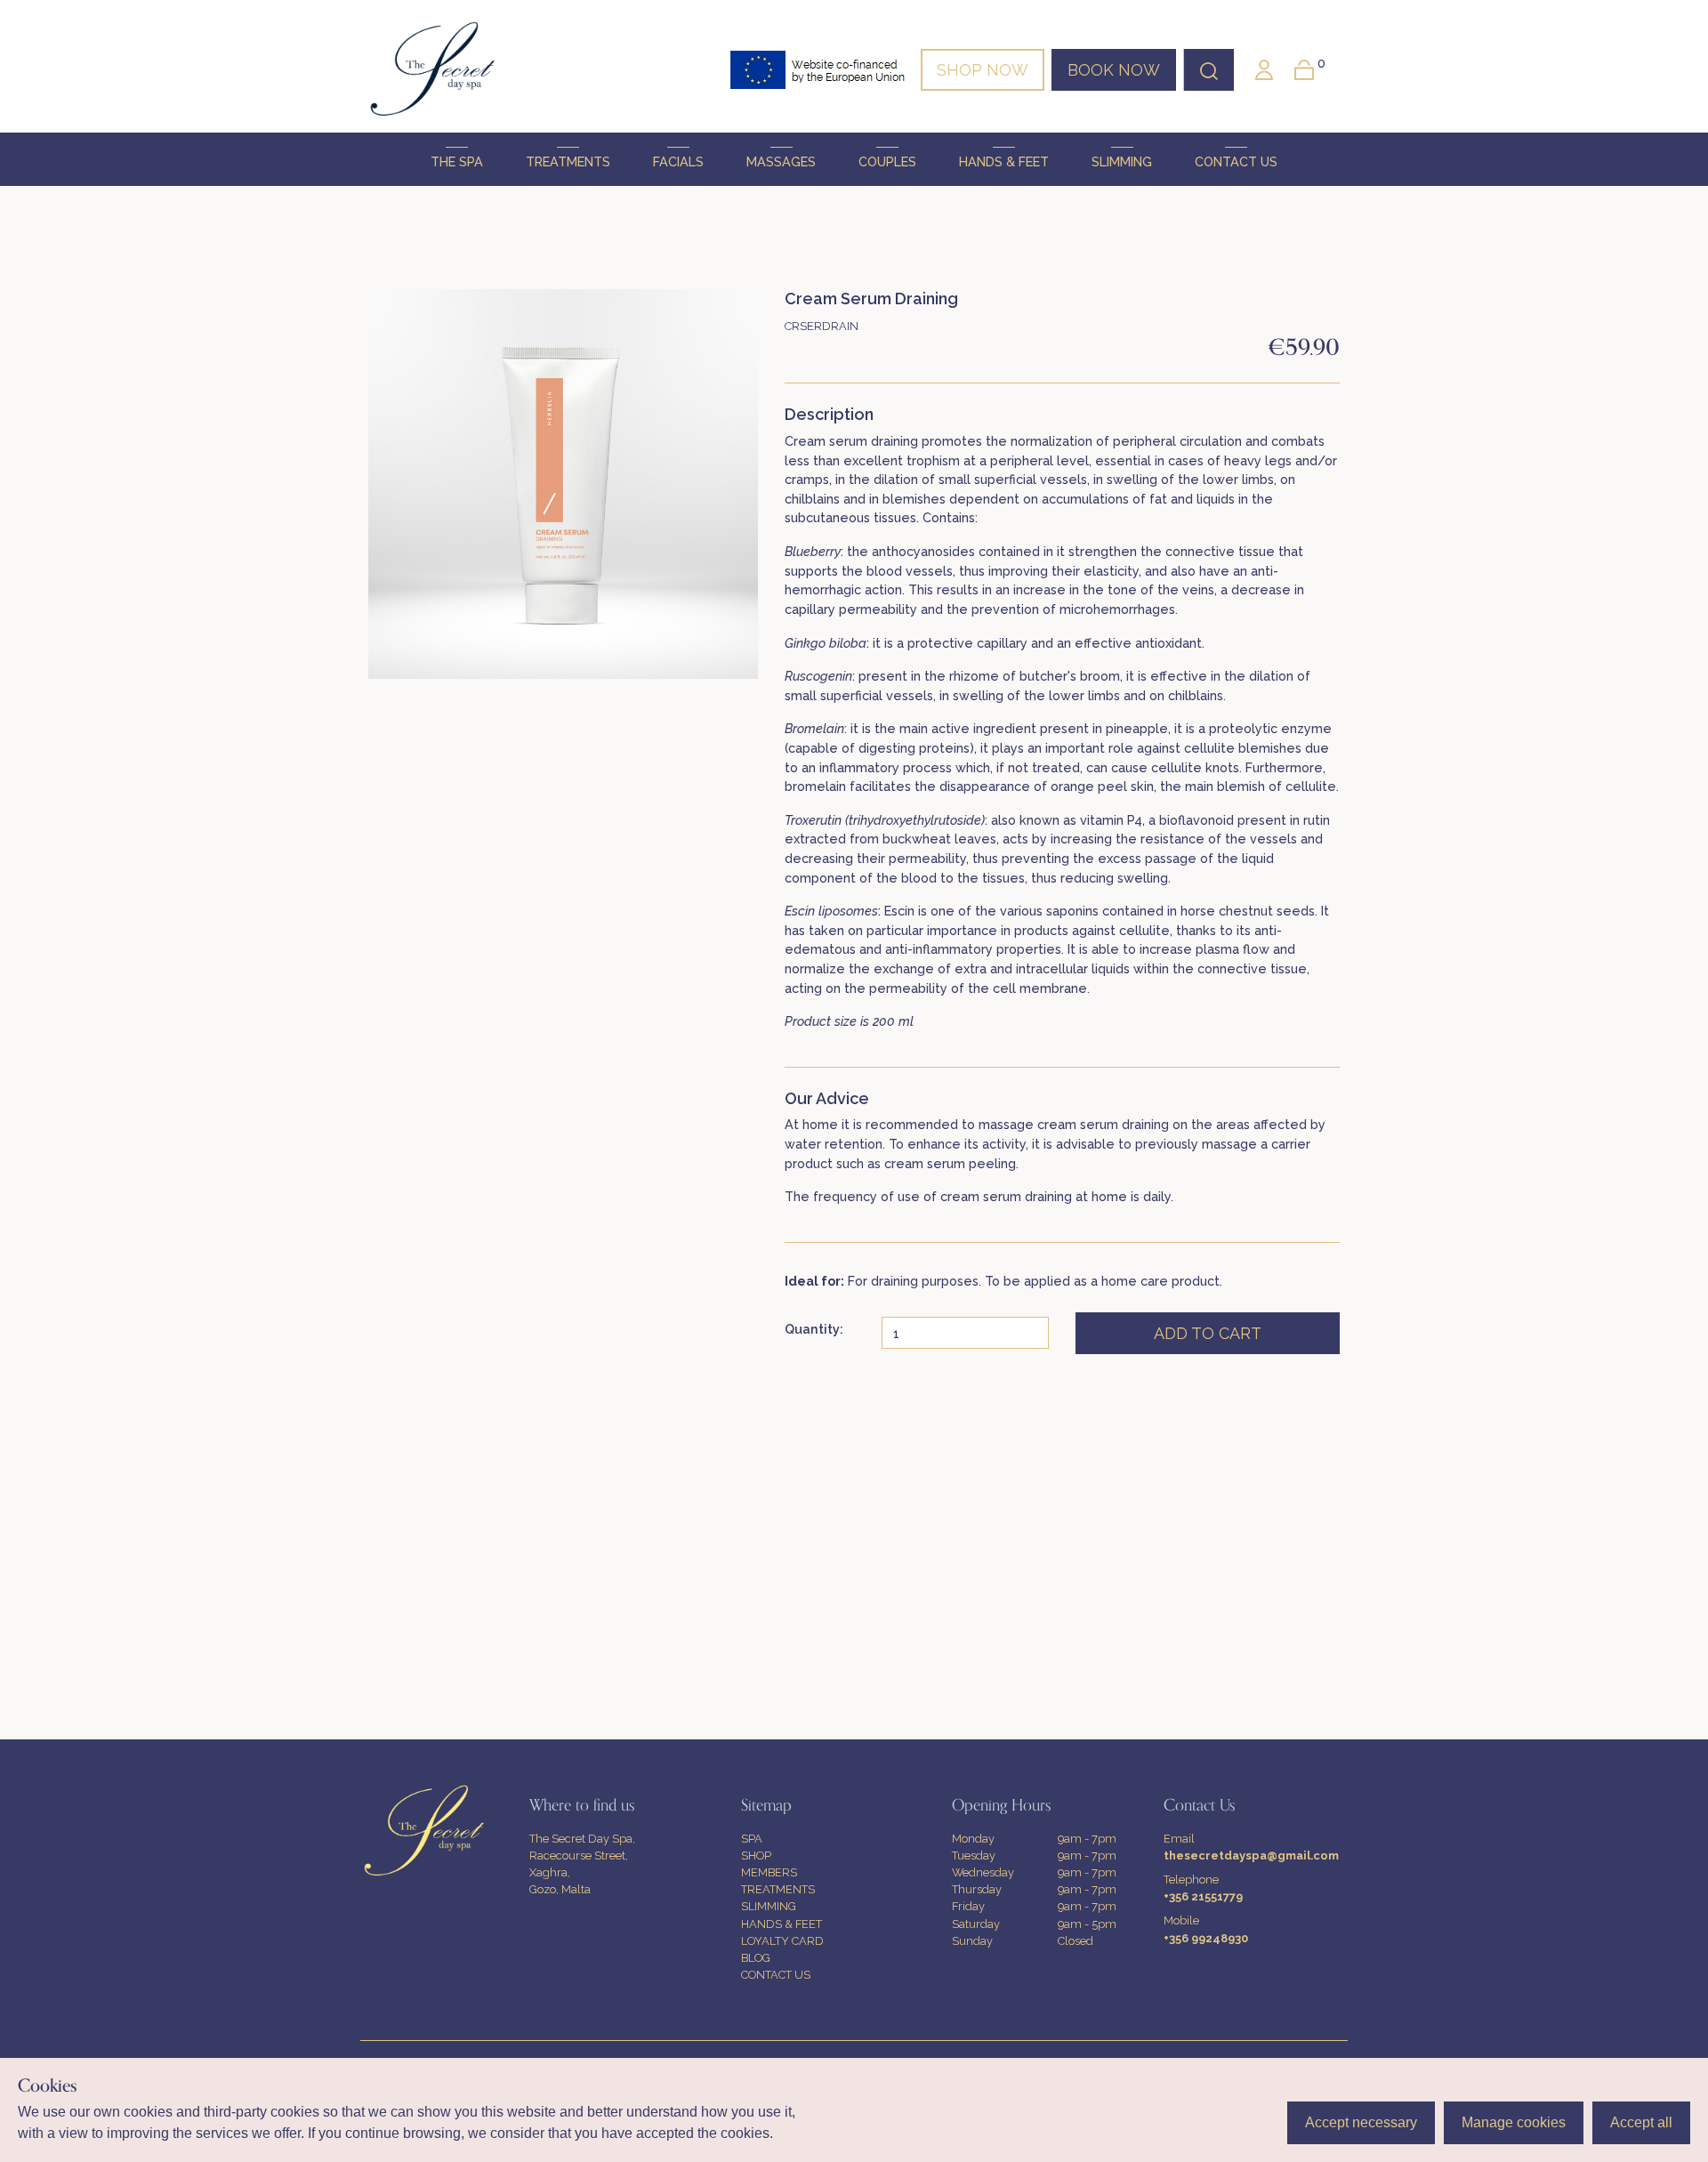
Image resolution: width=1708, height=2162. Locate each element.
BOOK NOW (1114, 70)
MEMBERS (769, 1872)
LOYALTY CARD (782, 1941)
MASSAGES (781, 161)
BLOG (756, 1958)
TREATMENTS (568, 161)
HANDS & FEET (1004, 161)
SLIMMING (1122, 161)
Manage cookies (1514, 2122)
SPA (752, 1839)
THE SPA (457, 161)
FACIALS (678, 161)
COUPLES (887, 161)
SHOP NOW (983, 70)
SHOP (756, 1855)
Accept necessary (1361, 2122)
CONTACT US (1236, 161)
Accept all (1641, 2122)
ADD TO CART (1208, 1333)
